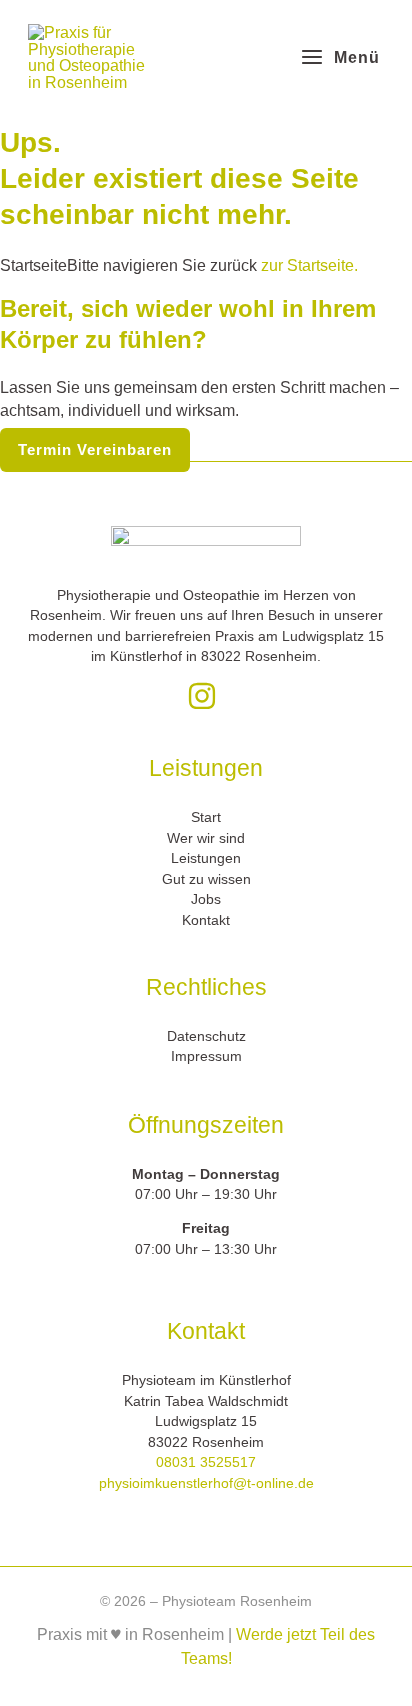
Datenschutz (206, 1036)
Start (206, 817)
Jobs (206, 899)
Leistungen (206, 858)
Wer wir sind (206, 838)
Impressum (206, 1056)
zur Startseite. (307, 265)
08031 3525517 (206, 1462)
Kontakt (206, 920)
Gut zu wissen (206, 879)
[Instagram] (202, 696)
